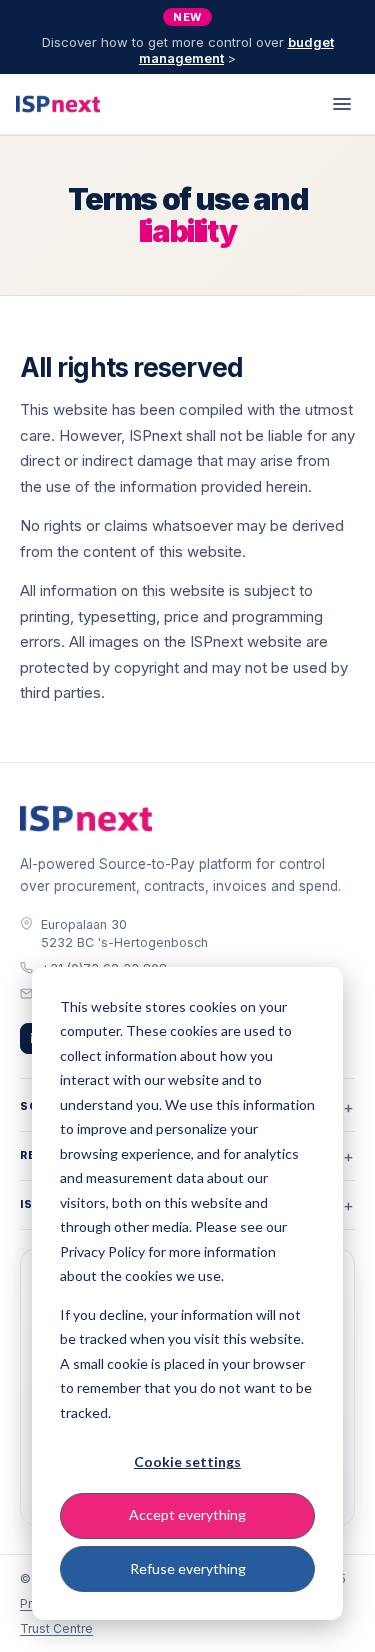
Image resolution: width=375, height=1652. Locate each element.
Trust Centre (56, 1628)
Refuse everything (188, 1568)
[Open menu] (342, 104)
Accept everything (187, 1514)
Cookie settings (187, 1461)
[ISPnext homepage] (86, 819)
